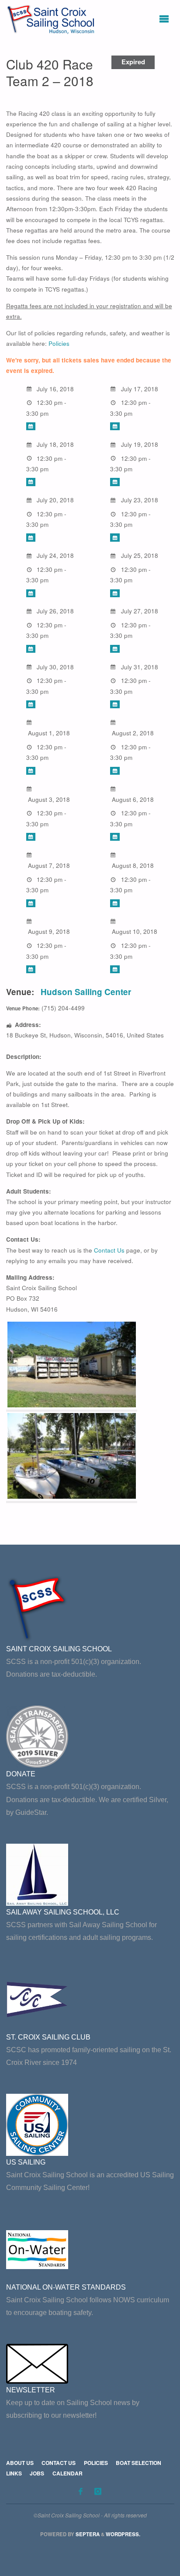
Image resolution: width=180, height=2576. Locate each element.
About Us (20, 2463)
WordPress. (123, 2534)
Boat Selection (138, 2463)
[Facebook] (80, 2491)
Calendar (67, 2473)
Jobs (37, 2473)
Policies (59, 343)
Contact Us (109, 1250)
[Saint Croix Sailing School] (52, 19)
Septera (87, 2534)
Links (14, 2473)
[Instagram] (98, 2491)
